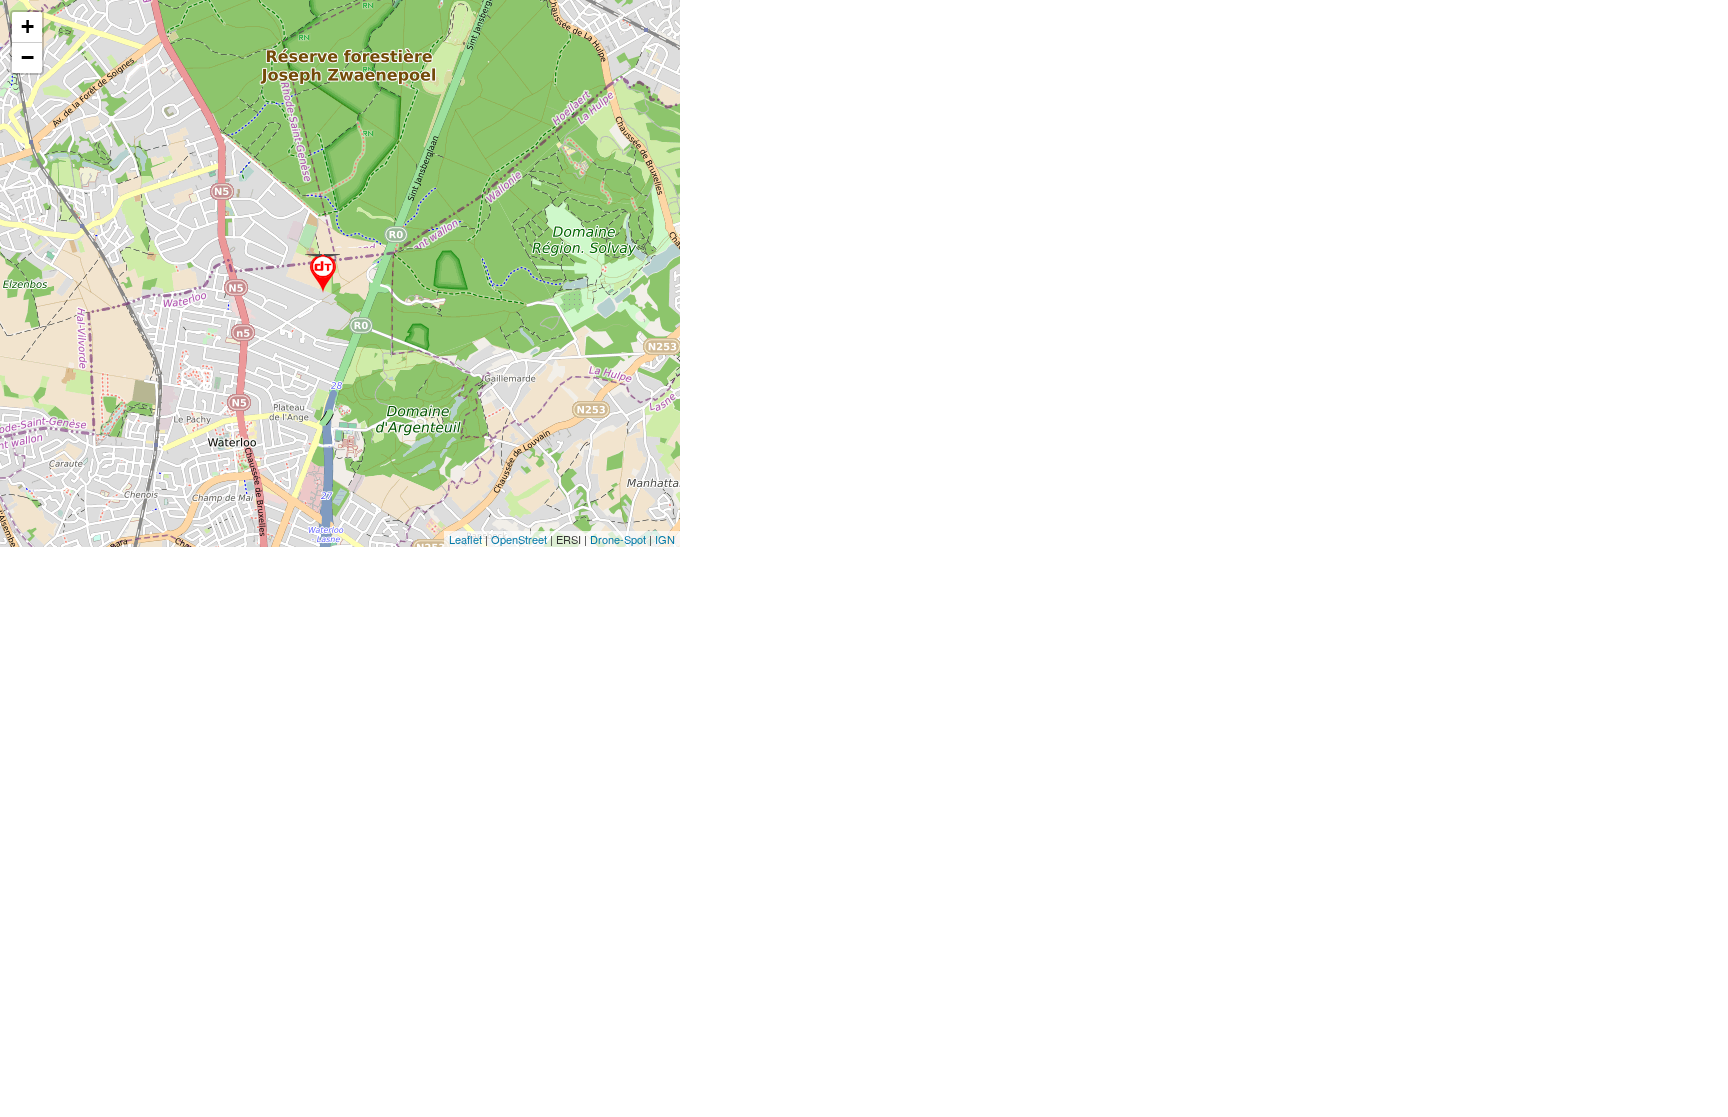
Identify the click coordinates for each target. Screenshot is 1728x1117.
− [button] (27, 57)
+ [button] (27, 26)
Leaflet (465, 539)
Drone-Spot (618, 539)
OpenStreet (519, 539)
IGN (665, 539)
